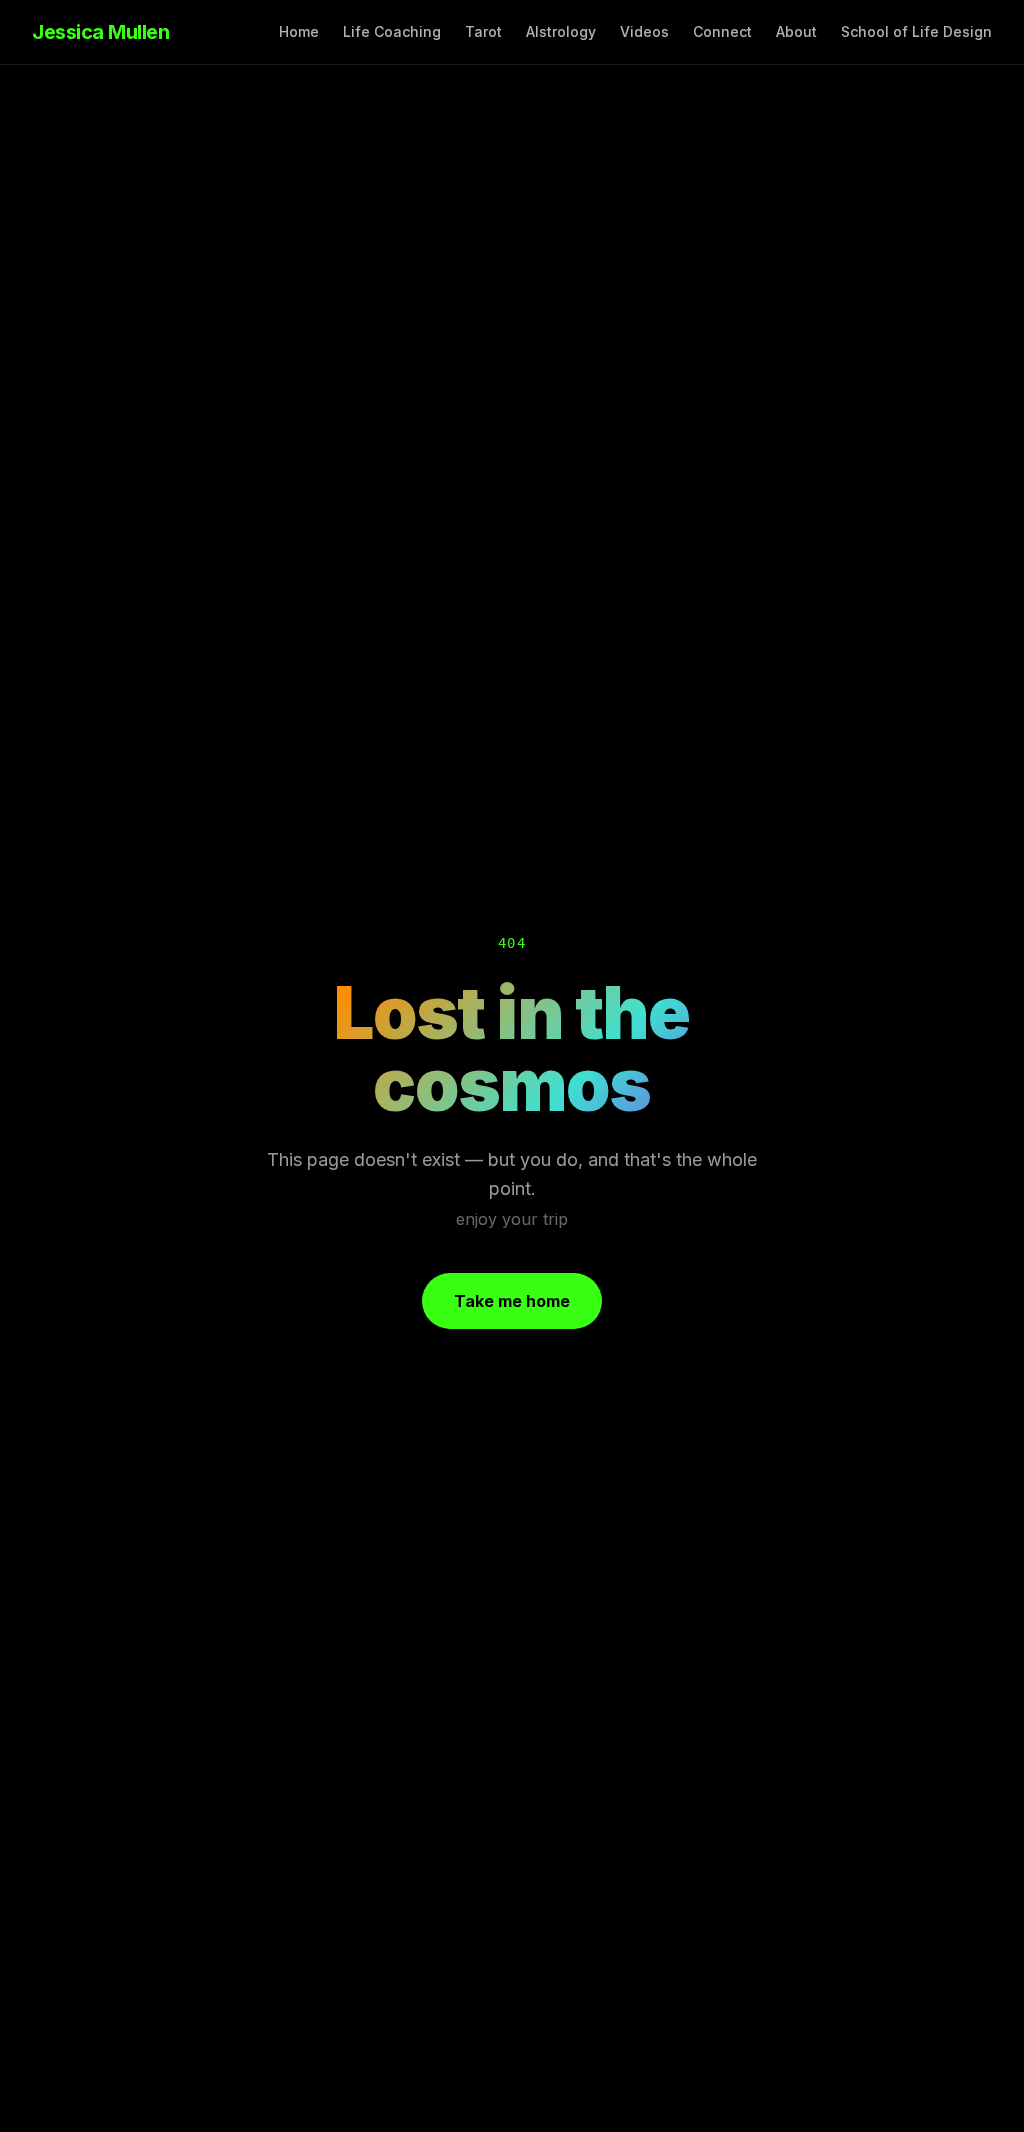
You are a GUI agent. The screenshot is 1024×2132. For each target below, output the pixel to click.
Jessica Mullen (100, 32)
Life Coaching (392, 31)
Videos (644, 31)
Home (299, 31)
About (796, 31)
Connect (722, 31)
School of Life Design (916, 31)
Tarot (483, 31)
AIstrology (561, 31)
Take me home (512, 1301)
